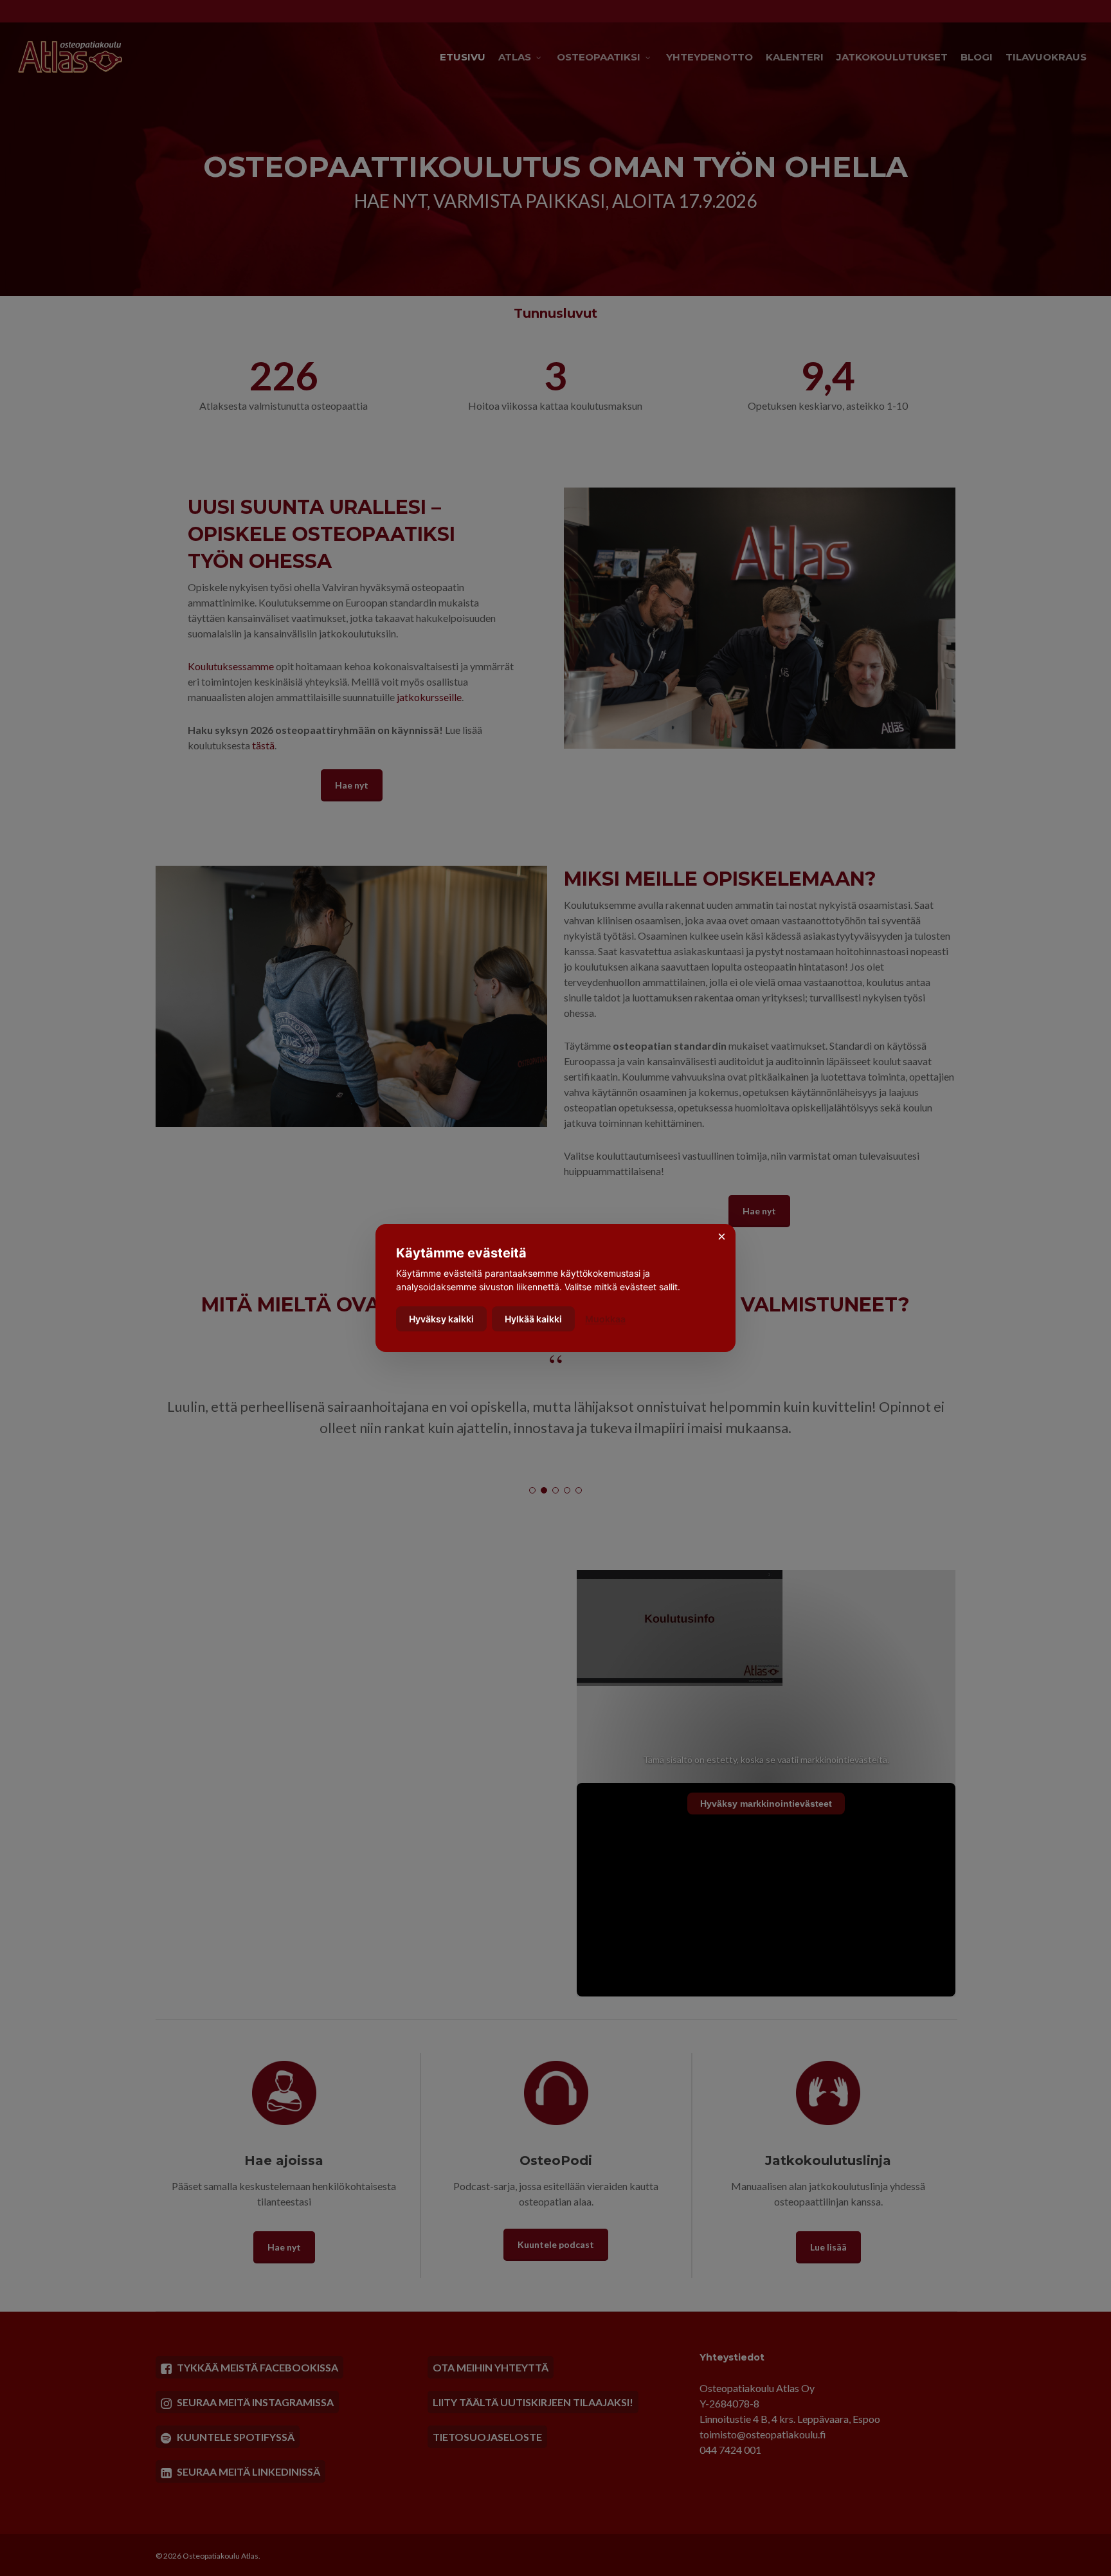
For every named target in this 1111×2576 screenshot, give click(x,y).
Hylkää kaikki (533, 1319)
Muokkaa (605, 1319)
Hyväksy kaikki (441, 1319)
